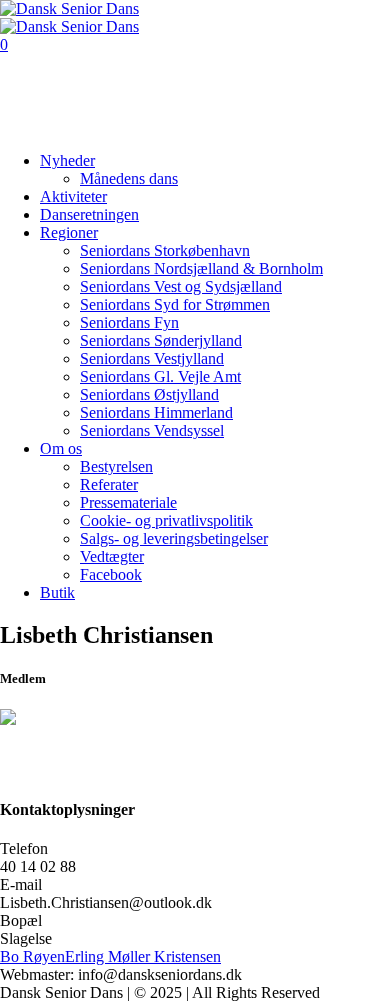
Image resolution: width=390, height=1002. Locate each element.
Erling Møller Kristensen (143, 956)
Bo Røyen (32, 956)
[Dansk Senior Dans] (69, 17)
